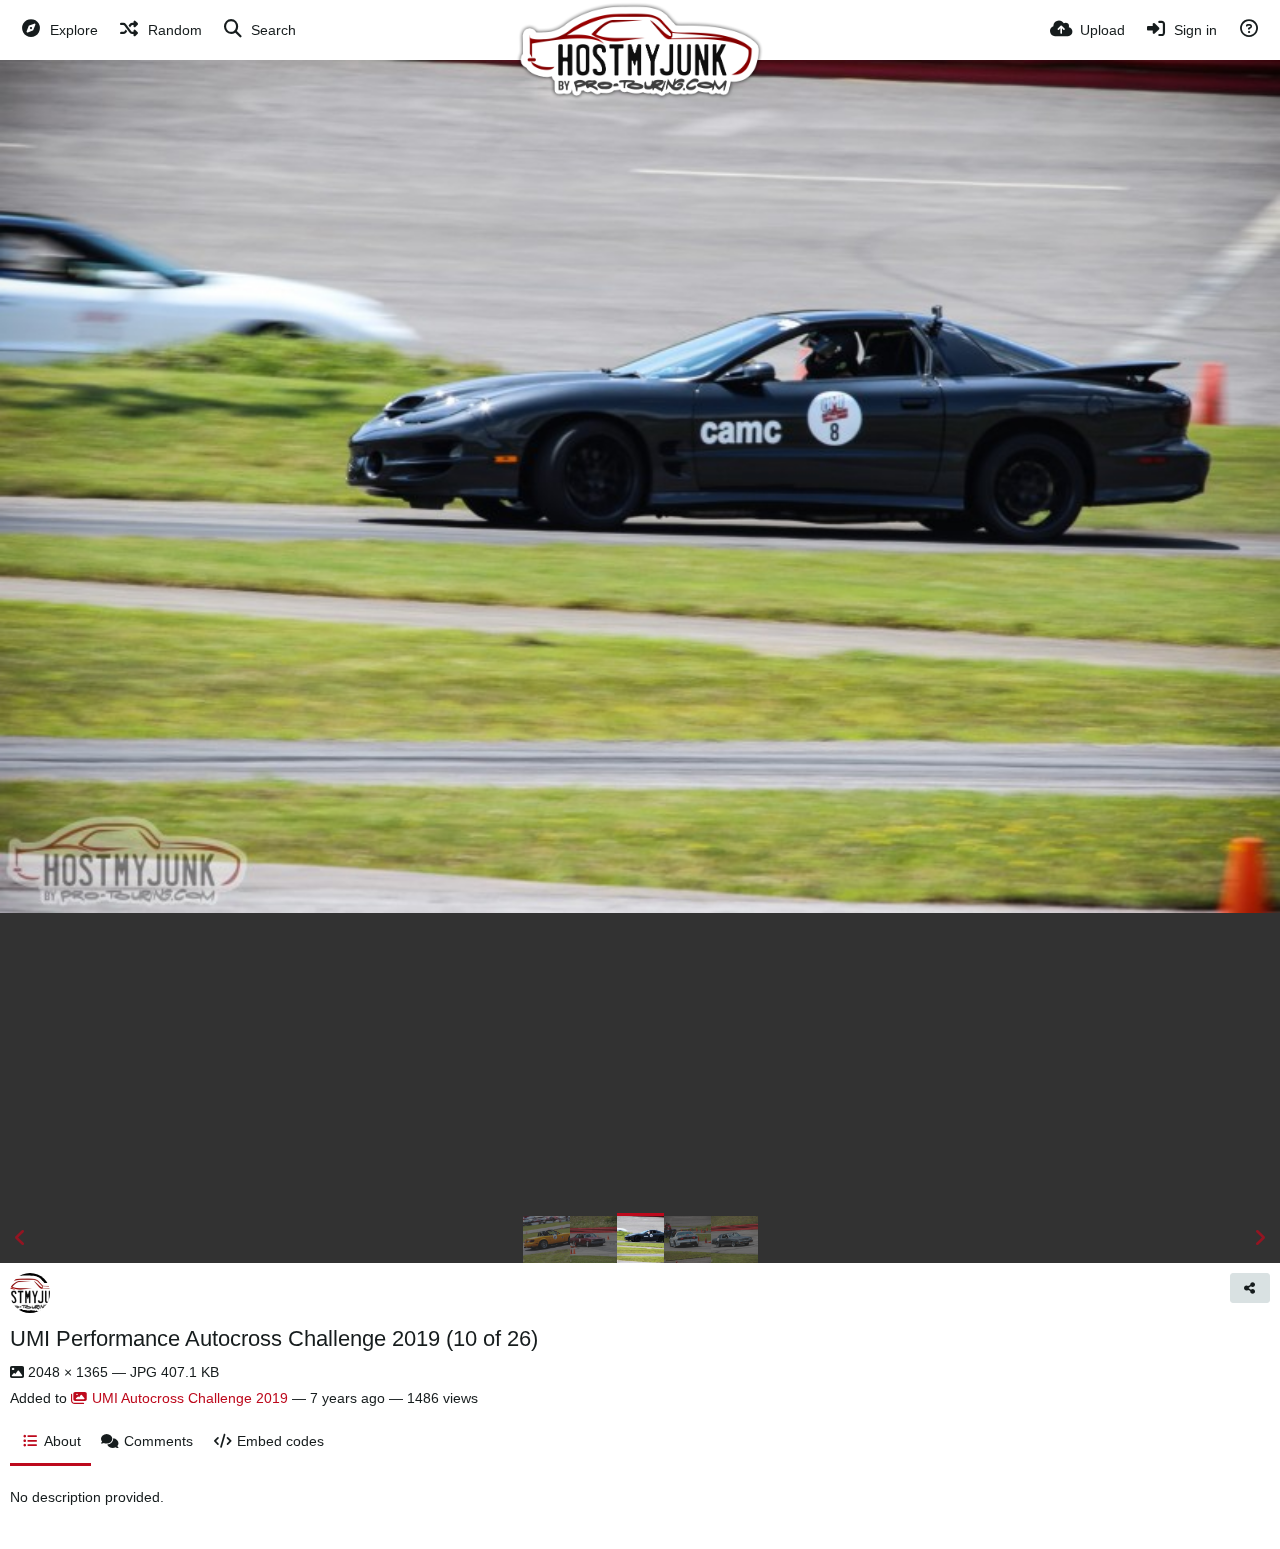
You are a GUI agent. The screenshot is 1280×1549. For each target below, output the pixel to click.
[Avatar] (30, 1293)
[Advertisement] (640, 1063)
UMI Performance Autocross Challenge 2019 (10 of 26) (274, 1338)
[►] (1260, 1238)
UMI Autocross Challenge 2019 (190, 1398)
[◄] (20, 1238)
